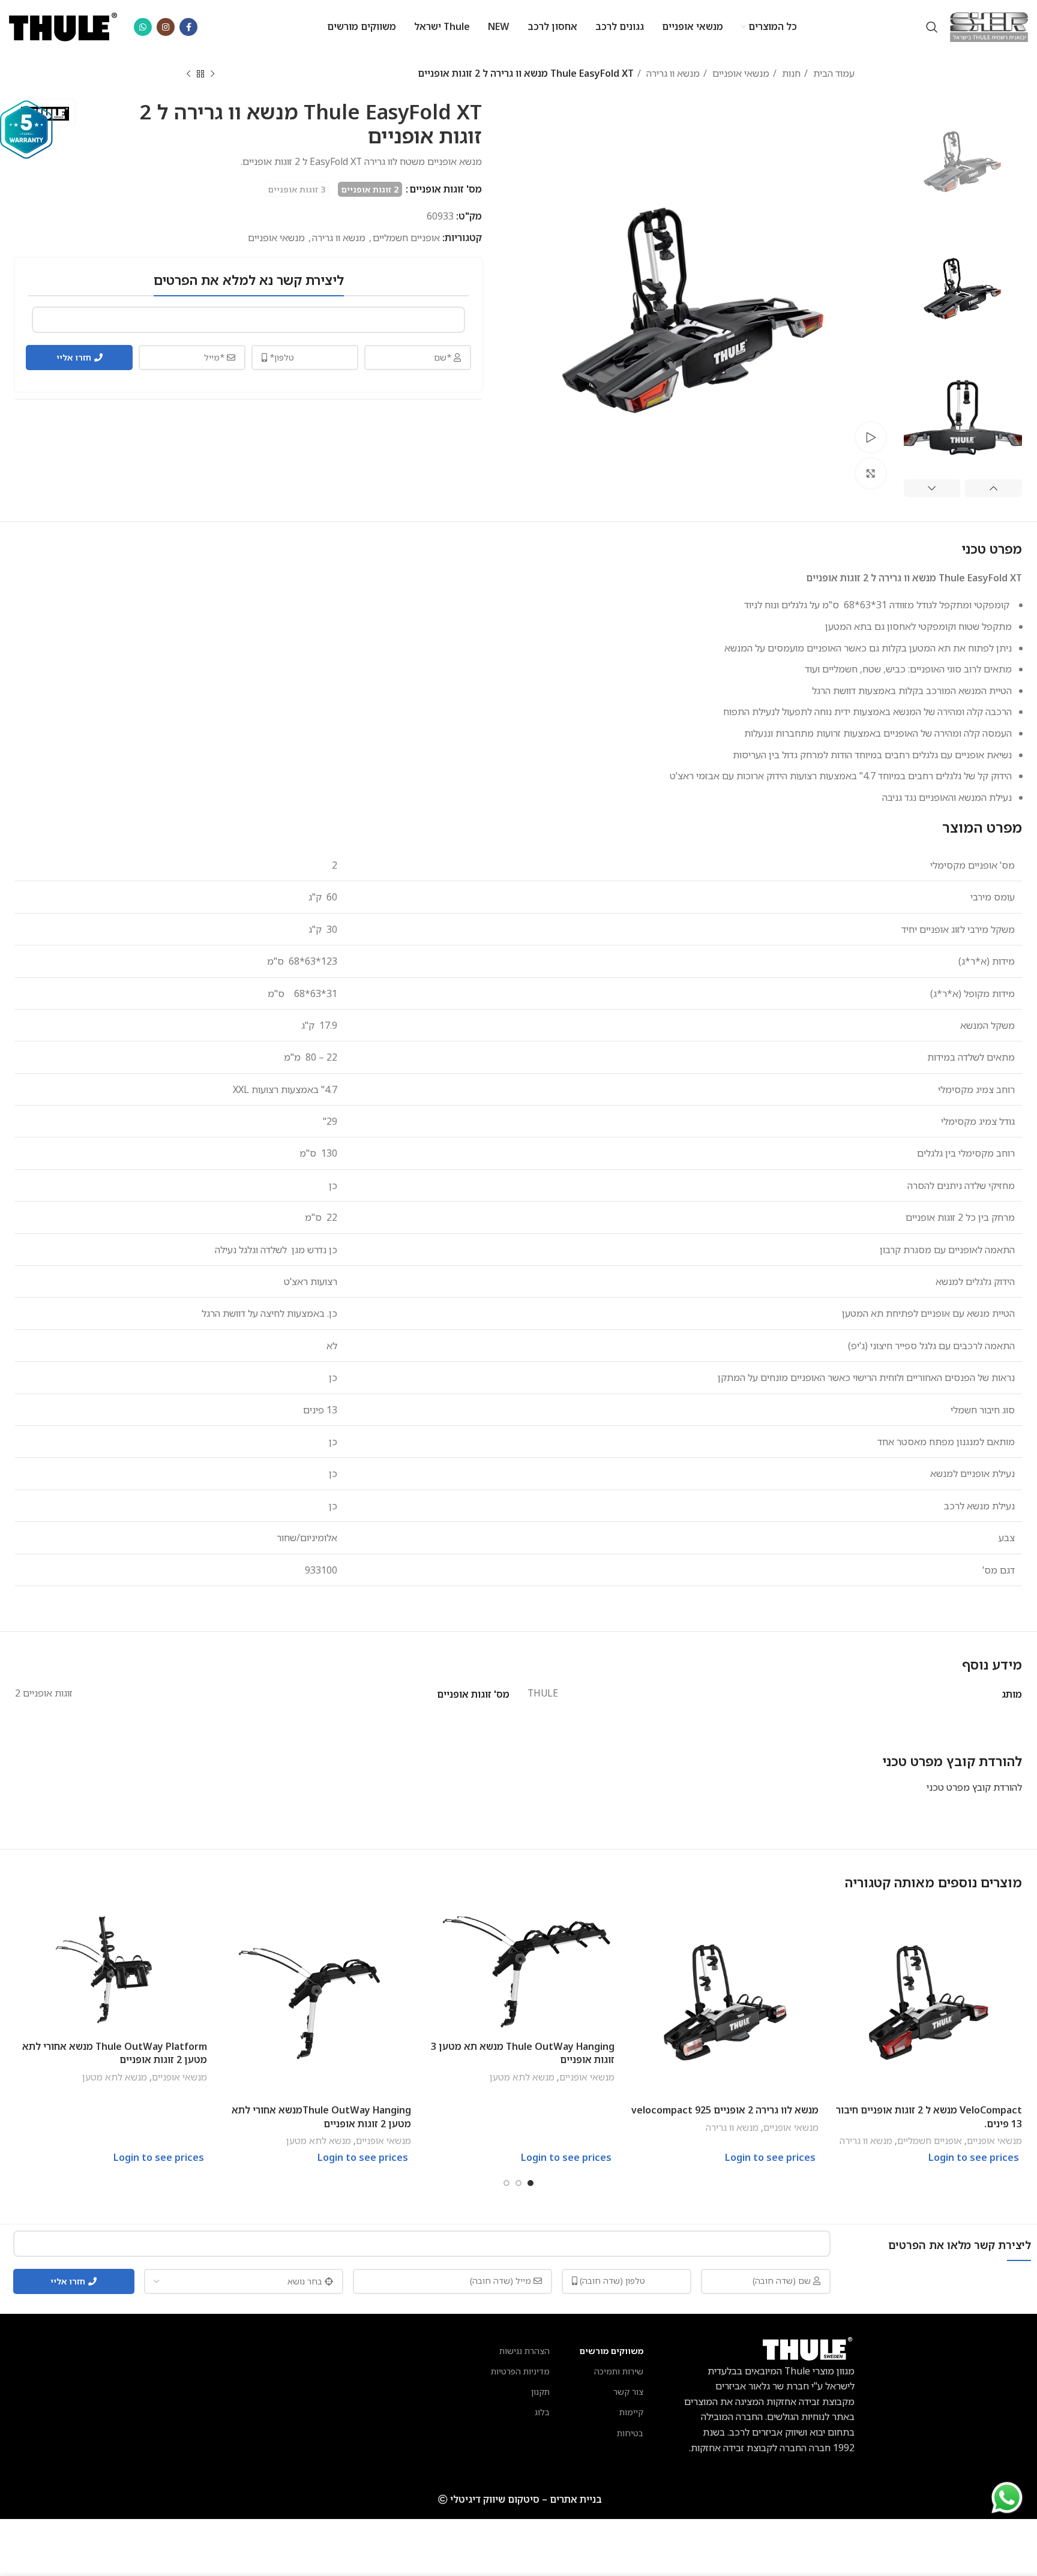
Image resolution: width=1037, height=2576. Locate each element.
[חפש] (932, 27)
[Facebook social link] (188, 27)
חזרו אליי (74, 357)
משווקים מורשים (612, 2351)
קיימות (631, 2412)
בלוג (542, 2412)
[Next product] (188, 74)
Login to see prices (974, 2157)
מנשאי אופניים (740, 73)
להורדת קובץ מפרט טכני (974, 1787)
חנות (790, 73)
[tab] (952, 1761)
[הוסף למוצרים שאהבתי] (840, 1952)
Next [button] (932, 488)
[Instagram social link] (166, 27)
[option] (963, 158)
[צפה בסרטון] (871, 437)
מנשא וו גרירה (672, 73)
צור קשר (628, 2392)
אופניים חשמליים (406, 238)
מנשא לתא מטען (522, 2077)
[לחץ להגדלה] (871, 473)
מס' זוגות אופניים (444, 189)
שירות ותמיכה (619, 2371)
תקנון (540, 2392)
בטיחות (630, 2433)
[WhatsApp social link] (143, 27)
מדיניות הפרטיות (520, 2371)
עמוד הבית (833, 73)
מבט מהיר (840, 1925)
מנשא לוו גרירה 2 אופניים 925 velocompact (725, 2110)
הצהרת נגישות (525, 2351)
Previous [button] (993, 488)
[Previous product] (212, 74)
